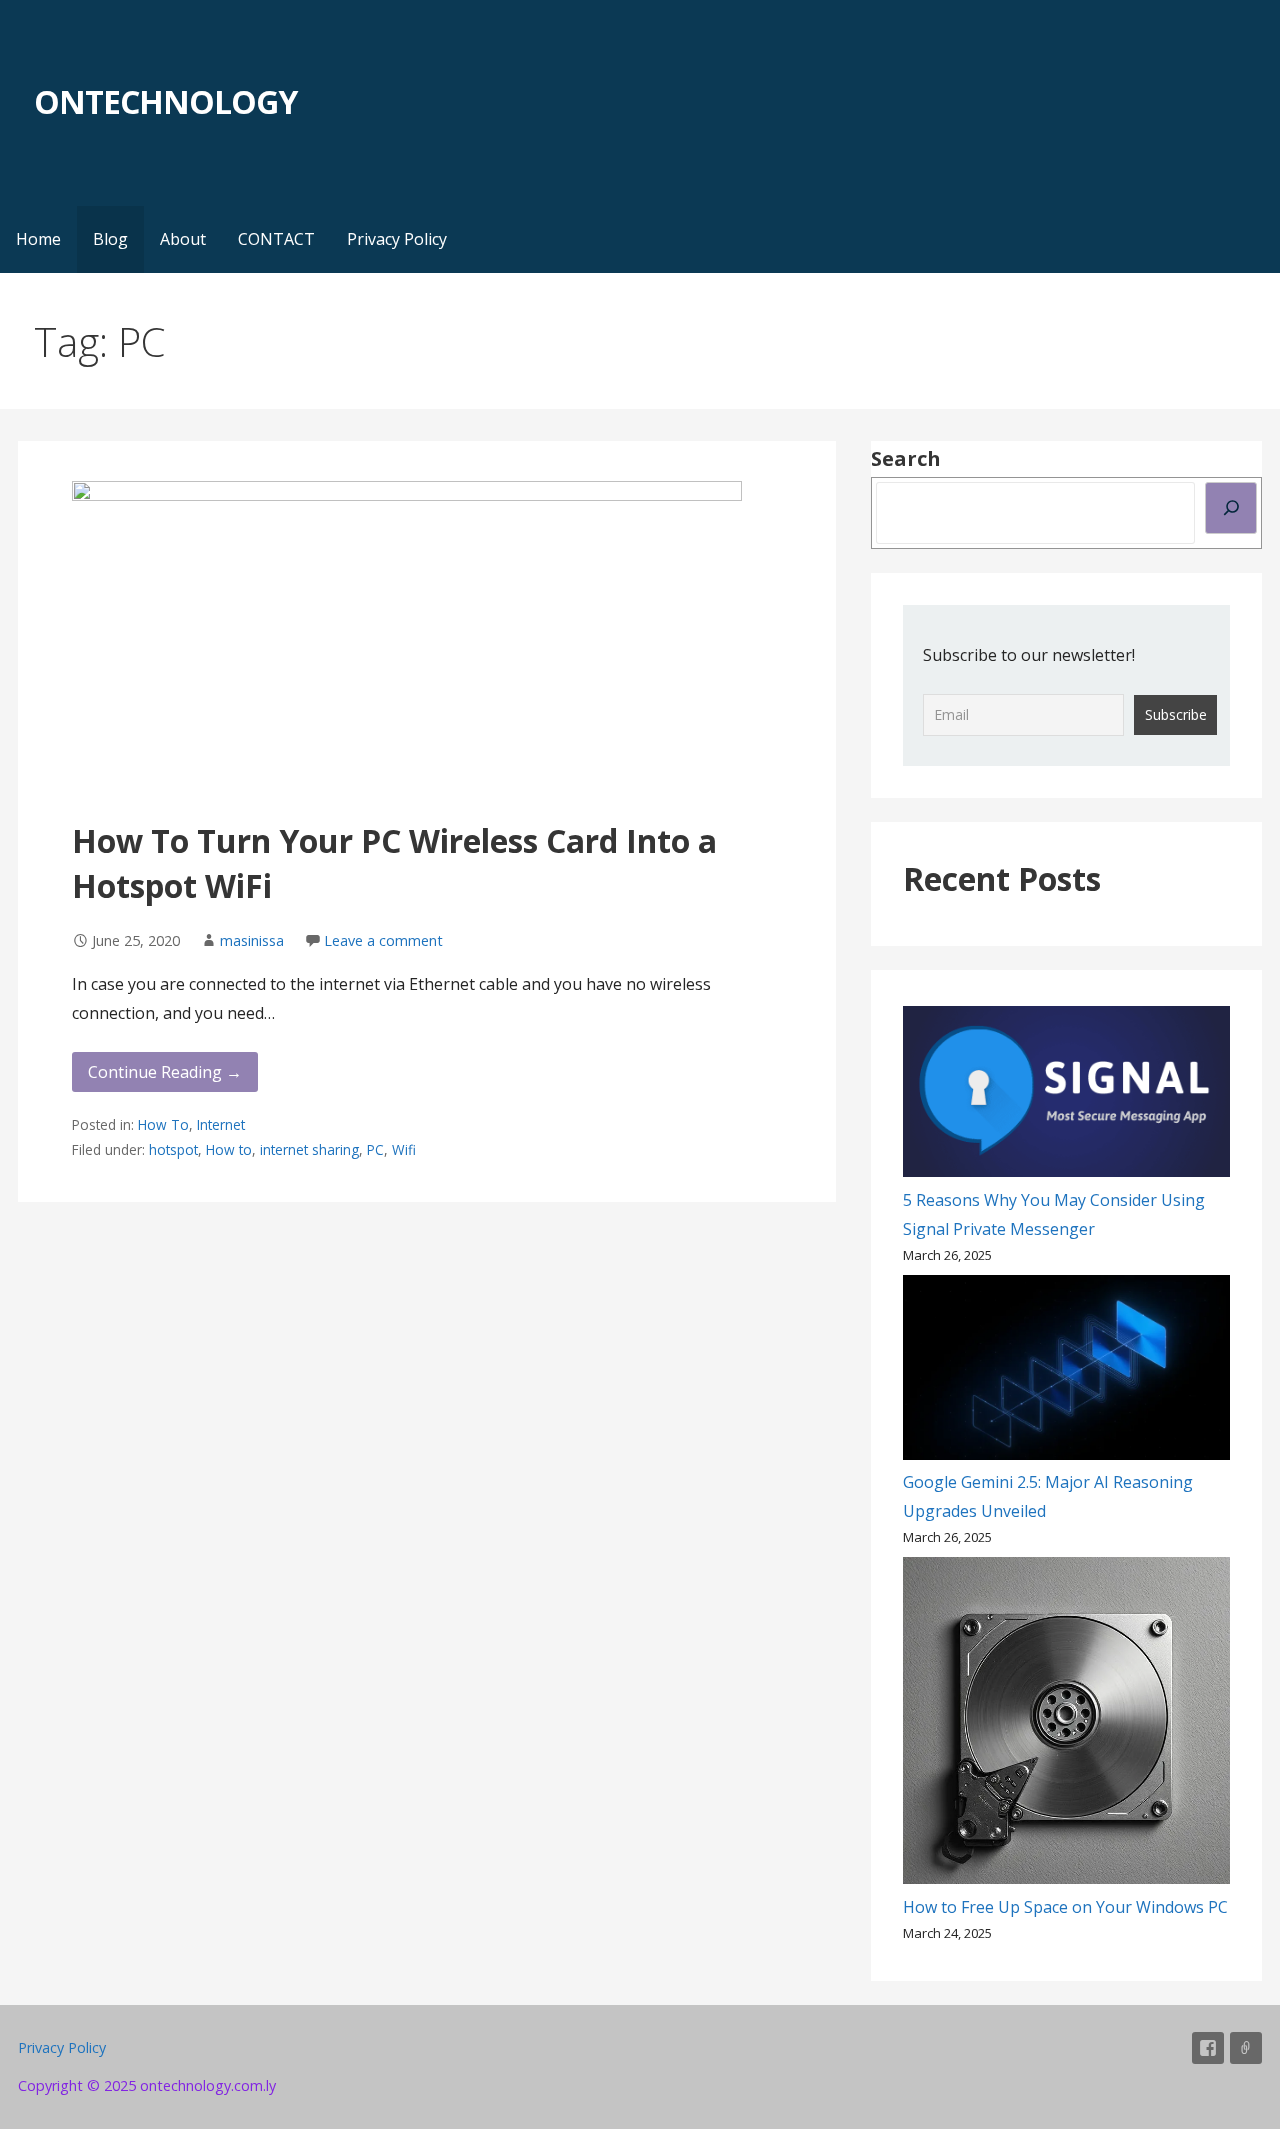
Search (906, 458)
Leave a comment (383, 940)
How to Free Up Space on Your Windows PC (1065, 1907)
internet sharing (309, 1149)
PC (375, 1149)
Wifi (404, 1149)
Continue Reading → (165, 1072)
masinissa (252, 940)
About (183, 239)
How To (163, 1124)
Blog (110, 239)
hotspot (173, 1149)
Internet (221, 1124)
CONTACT (276, 239)
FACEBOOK (1208, 2048)
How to (229, 1149)
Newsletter (1246, 2048)
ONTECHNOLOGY (165, 101)
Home (38, 239)
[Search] (1231, 508)
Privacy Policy (397, 239)
